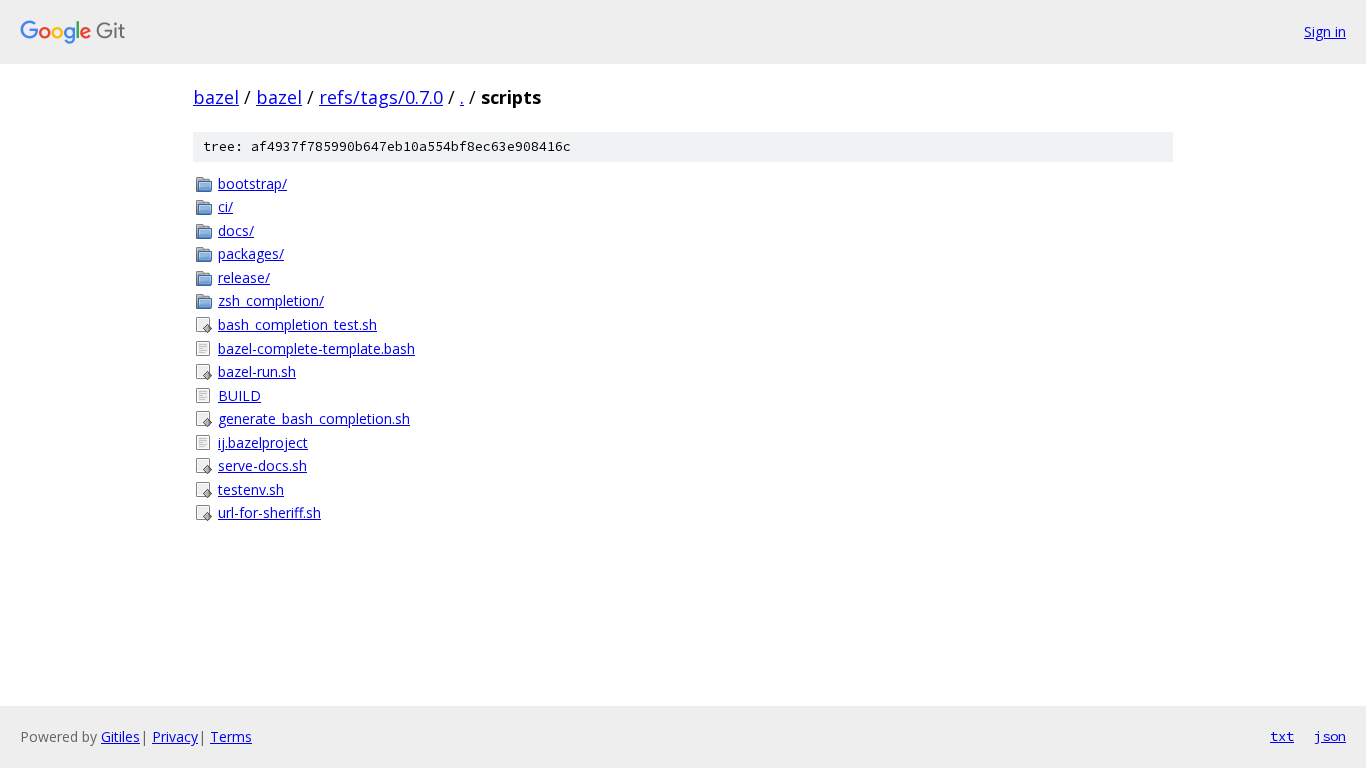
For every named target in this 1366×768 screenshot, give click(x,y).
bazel (216, 97)
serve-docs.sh (262, 465)
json (1330, 736)
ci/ (225, 206)
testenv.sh (251, 489)
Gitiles (120, 736)
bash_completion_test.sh (297, 324)
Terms (231, 736)
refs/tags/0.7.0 (381, 97)
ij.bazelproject (263, 442)
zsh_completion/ (271, 300)
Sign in (1325, 31)
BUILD (239, 395)
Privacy (175, 736)
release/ (244, 277)
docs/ (236, 230)
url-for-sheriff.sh (269, 512)
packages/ (251, 253)
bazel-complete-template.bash (316, 348)
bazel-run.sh (257, 371)
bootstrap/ (252, 183)
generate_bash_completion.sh (314, 418)
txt (1282, 736)
